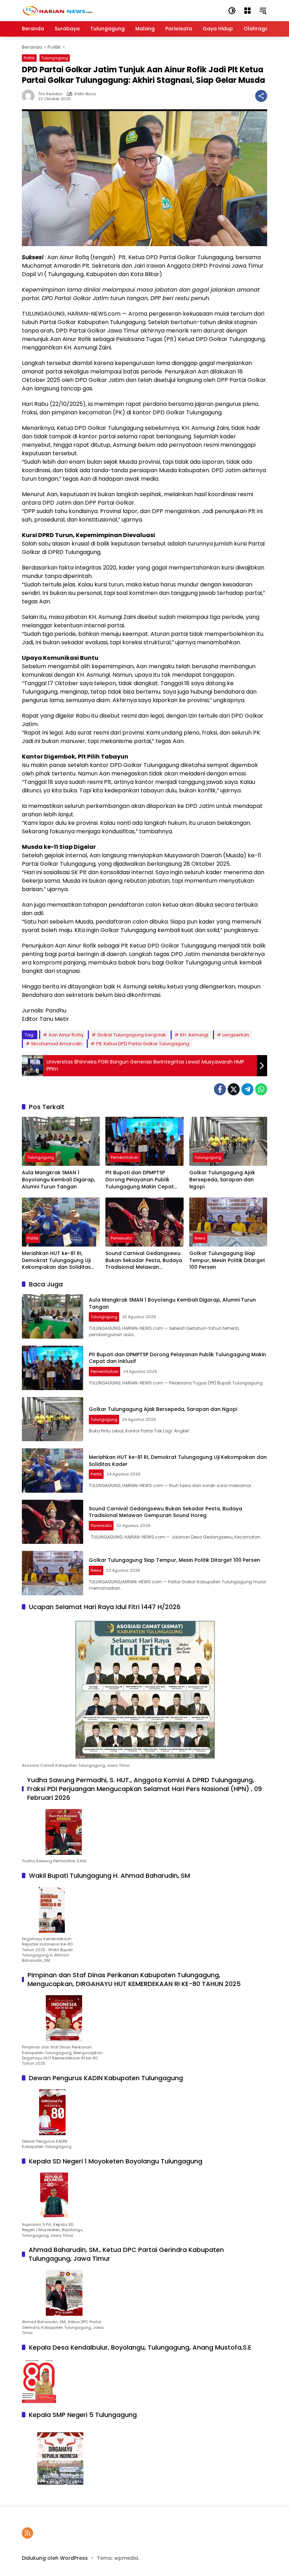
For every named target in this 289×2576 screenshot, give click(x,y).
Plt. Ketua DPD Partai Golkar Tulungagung (143, 1044)
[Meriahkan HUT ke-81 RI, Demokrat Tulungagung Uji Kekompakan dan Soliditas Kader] (61, 1222)
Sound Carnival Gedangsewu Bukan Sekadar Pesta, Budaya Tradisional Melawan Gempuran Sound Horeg (144, 1260)
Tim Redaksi (50, 94)
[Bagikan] (261, 96)
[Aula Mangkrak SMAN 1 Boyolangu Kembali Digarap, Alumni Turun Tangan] (61, 1141)
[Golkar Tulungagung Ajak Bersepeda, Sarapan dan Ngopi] (228, 1141)
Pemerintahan (125, 1157)
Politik (29, 58)
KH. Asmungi (194, 1035)
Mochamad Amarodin (57, 1044)
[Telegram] (247, 1089)
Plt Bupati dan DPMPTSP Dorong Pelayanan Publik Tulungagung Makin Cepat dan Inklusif (140, 1180)
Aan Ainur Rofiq (66, 1035)
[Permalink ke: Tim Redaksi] (30, 96)
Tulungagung (55, 58)
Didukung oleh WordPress (55, 2558)
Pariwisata (121, 1238)
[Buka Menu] (247, 11)
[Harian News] (57, 10)
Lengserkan (236, 1035)
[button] (232, 11)
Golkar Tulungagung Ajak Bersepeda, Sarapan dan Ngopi (222, 1180)
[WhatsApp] (261, 1089)
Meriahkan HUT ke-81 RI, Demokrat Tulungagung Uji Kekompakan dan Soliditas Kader (56, 1260)
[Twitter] (234, 1089)
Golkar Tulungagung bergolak (132, 1035)
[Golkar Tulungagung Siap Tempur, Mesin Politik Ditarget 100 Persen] (228, 1222)
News (200, 1238)
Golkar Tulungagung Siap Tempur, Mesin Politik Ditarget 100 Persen (227, 1260)
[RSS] (27, 2533)
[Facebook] (220, 1089)
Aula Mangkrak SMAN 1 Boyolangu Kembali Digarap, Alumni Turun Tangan (59, 1180)
